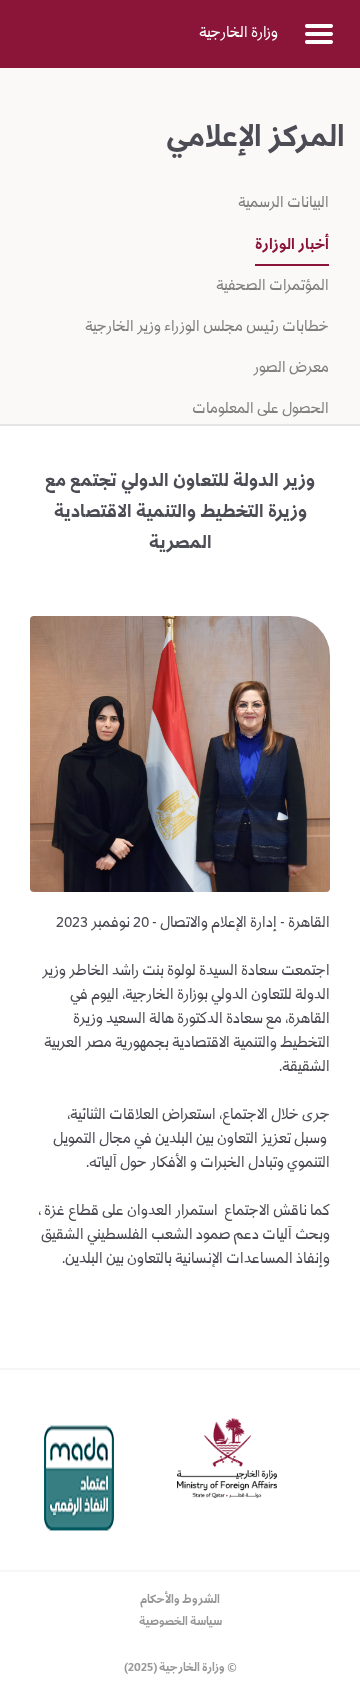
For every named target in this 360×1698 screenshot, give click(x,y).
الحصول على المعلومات (260, 410)
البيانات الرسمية (283, 204)
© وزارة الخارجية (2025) (180, 1668)
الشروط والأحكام (180, 1600)
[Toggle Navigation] (319, 34)
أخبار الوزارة (292, 246)
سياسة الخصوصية (180, 1622)
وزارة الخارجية (238, 34)
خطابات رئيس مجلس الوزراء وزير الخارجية (207, 328)
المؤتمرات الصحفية (271, 287)
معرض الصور (289, 369)
